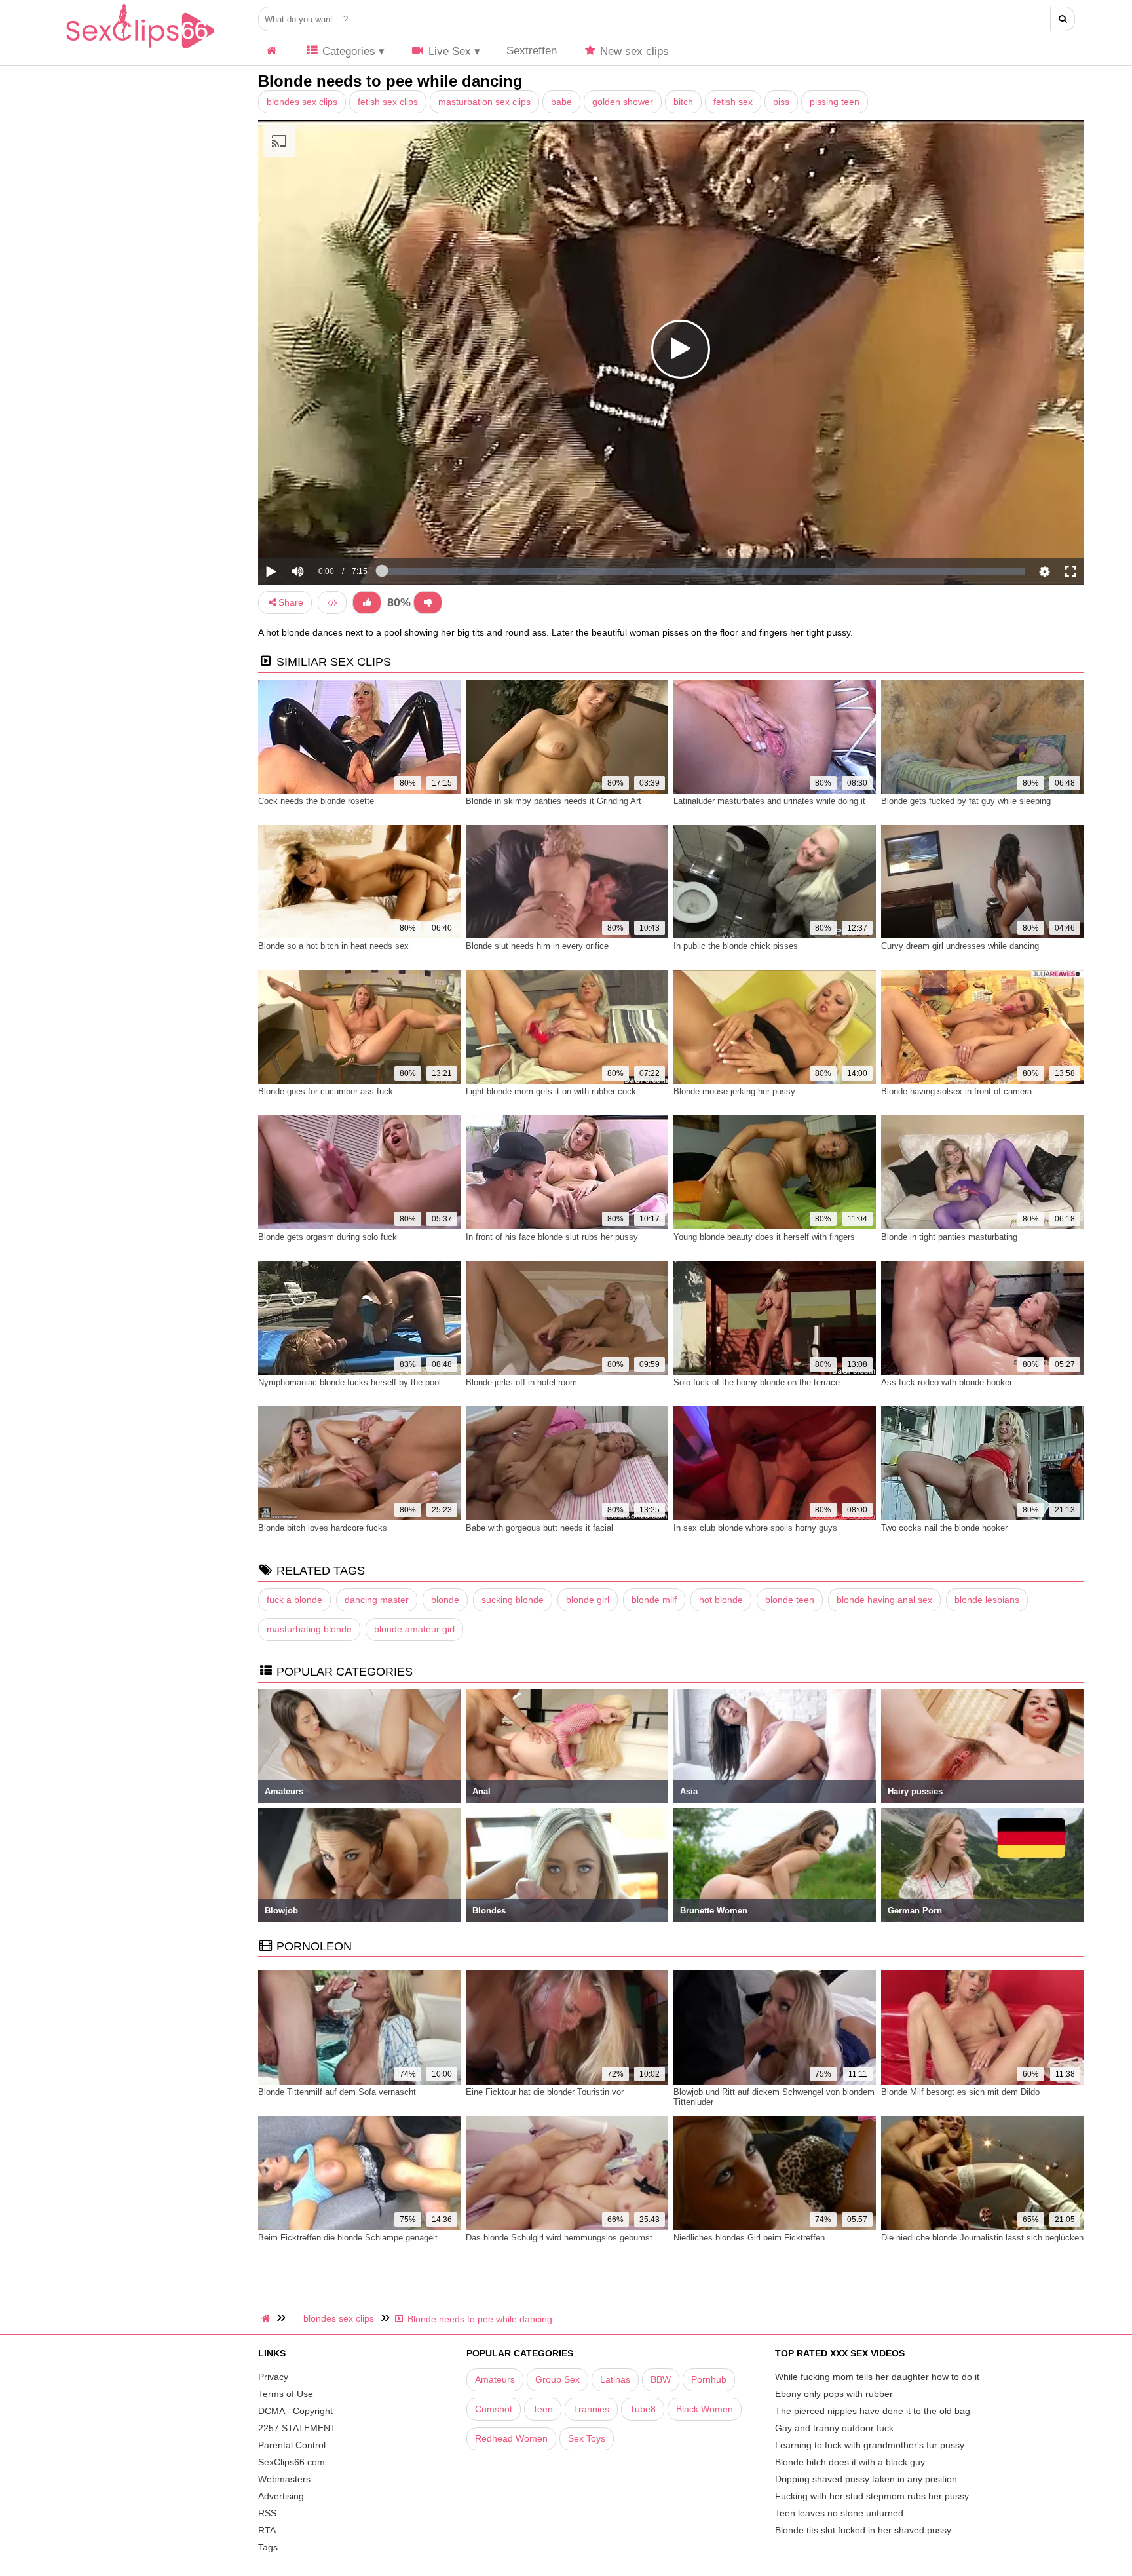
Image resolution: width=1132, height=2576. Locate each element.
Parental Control (292, 2445)
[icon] (272, 51)
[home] (267, 2318)
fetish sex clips (388, 102)
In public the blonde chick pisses (736, 946)
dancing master (377, 1600)
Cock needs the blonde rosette (316, 801)
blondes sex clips (302, 102)
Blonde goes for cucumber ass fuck (326, 1091)
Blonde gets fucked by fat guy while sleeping (966, 801)
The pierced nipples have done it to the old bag (873, 2411)
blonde (445, 1600)
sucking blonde (513, 1600)
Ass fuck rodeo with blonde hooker (947, 1382)
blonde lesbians (987, 1600)
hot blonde (721, 1600)
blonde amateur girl (414, 1629)
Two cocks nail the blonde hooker (944, 1528)
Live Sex (448, 51)
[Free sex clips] (140, 49)
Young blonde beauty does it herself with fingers (764, 1237)
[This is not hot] (428, 603)
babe (561, 102)
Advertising (281, 2496)
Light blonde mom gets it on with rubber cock (551, 1091)
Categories (347, 51)
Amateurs (495, 2379)
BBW (661, 2379)
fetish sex (733, 102)
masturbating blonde (309, 1629)
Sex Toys (587, 2438)
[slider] (320, 531)
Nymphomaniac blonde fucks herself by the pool (349, 1382)
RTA (267, 2530)
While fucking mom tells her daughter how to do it (877, 2377)
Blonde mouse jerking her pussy (734, 1091)
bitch (683, 102)
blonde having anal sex (884, 1600)
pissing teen (835, 102)
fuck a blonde (294, 1600)
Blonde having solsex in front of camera (956, 1091)
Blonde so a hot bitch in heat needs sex (333, 946)
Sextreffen (532, 51)
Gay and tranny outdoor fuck (834, 2428)
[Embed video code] (332, 603)
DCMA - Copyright (295, 2411)
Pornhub (709, 2379)
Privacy (273, 2377)
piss (781, 102)
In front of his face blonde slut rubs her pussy (552, 1237)
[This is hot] (367, 603)
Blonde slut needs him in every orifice (537, 946)
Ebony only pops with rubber (834, 2394)
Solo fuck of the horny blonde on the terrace (757, 1382)
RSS (267, 2513)
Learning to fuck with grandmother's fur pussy (870, 2445)
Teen (543, 2409)
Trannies (591, 2409)
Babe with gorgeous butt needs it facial (539, 1528)
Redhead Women (511, 2438)
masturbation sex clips (484, 102)
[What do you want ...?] (1063, 19)
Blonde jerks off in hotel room (521, 1382)
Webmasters (284, 2479)
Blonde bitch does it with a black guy (850, 2462)
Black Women (705, 2409)
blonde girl (588, 1600)
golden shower (623, 102)
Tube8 (643, 2409)
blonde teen (790, 1600)
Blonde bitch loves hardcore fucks (323, 1528)
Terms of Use (286, 2394)
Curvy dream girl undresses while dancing (960, 946)
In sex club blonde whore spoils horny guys (755, 1528)
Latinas (615, 2379)
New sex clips (633, 51)
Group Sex (557, 2379)
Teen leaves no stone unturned (839, 2513)
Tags (268, 2547)
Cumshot (494, 2409)
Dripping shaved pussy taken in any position (866, 2479)
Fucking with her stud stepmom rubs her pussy (872, 2496)
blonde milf (654, 1600)
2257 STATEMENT (297, 2428)
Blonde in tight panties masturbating (949, 1237)
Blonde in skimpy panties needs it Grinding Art (554, 801)
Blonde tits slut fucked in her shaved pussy (863, 2530)
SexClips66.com (292, 2462)
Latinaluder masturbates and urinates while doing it (769, 801)
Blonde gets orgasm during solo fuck (328, 1237)
